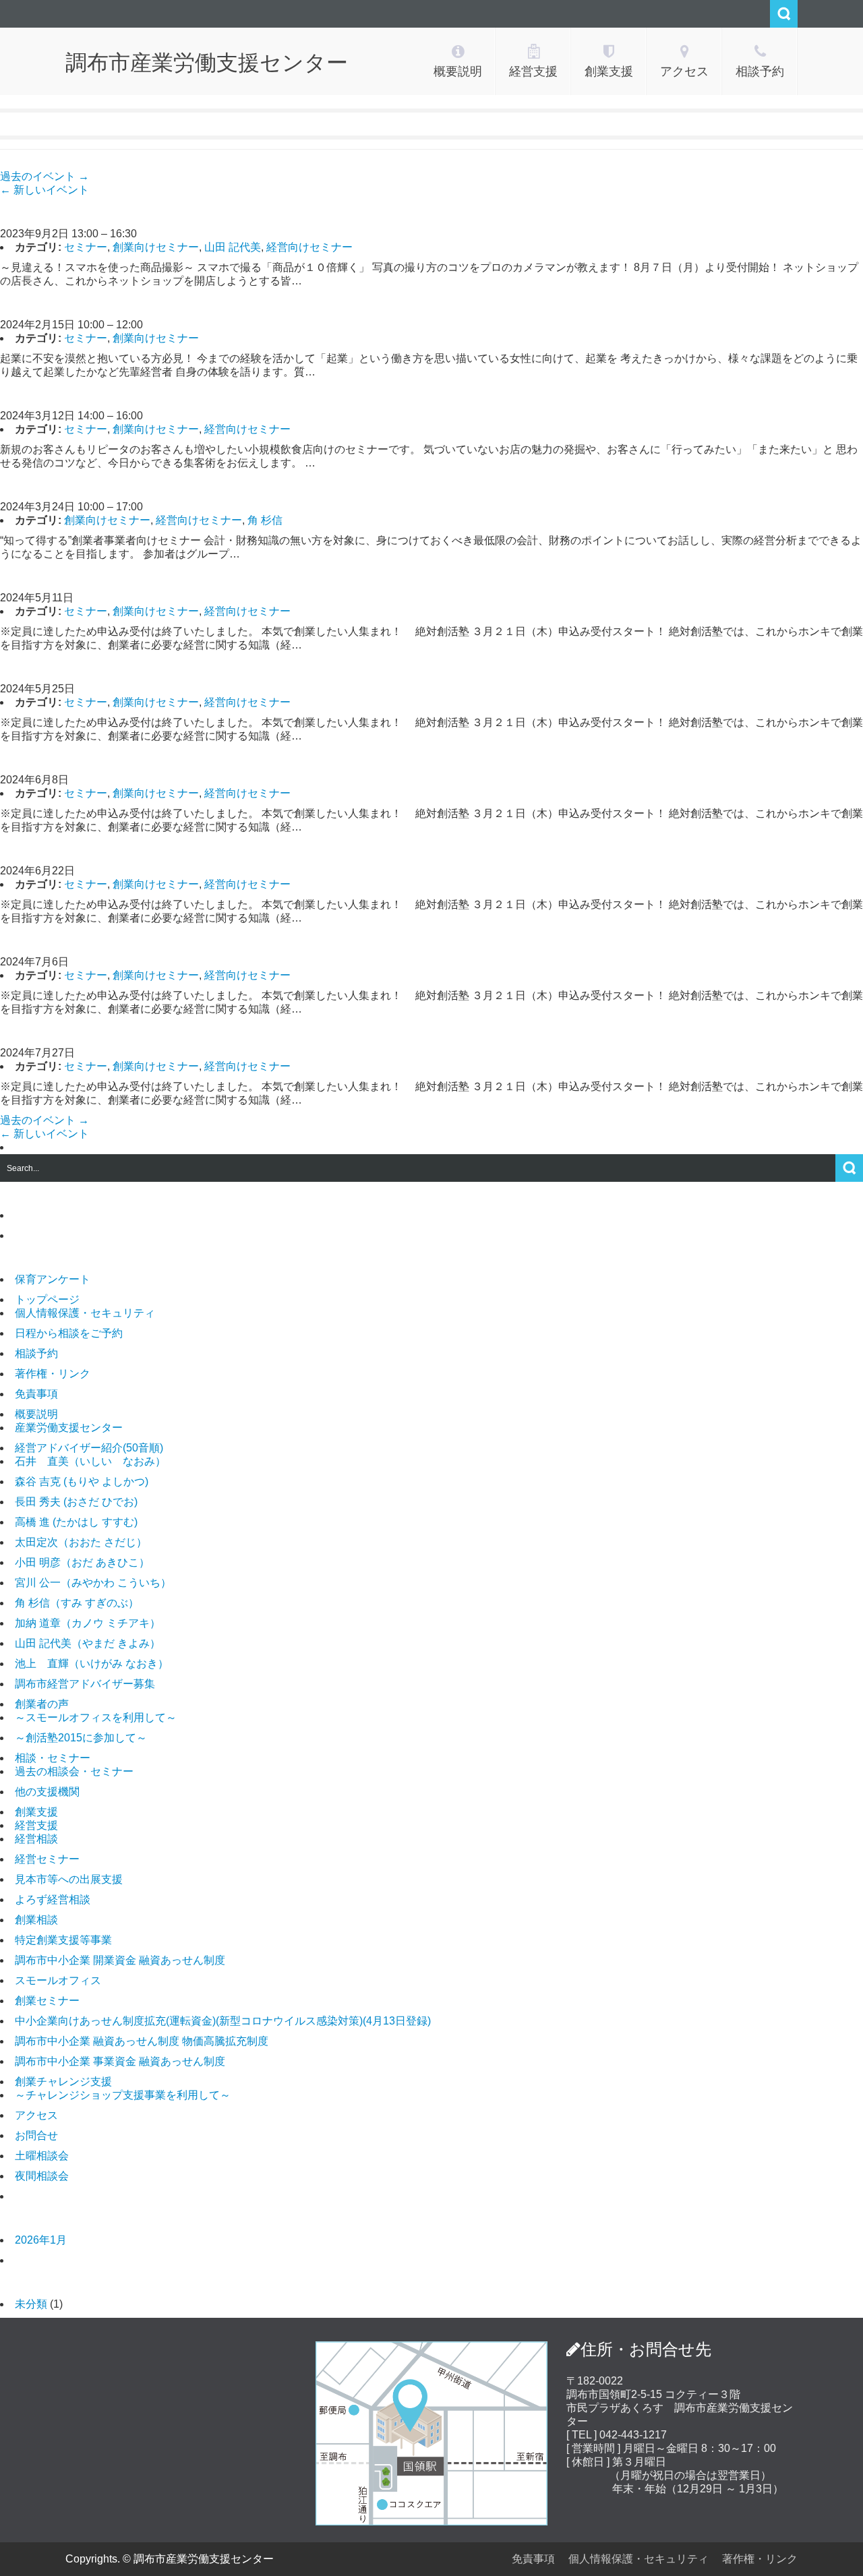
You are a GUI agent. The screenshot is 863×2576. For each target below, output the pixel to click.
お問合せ (36, 2135)
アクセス (36, 2115)
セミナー (86, 247)
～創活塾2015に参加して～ (81, 1738)
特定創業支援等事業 (63, 1940)
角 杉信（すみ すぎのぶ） (77, 1603)
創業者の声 (42, 1704)
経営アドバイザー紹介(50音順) (89, 1448)
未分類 (31, 2304)
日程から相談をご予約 (69, 1333)
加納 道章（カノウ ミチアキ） (88, 1623)
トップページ (47, 1299)
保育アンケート (53, 1279)
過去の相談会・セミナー (74, 1771)
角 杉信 (265, 520)
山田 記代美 (233, 247)
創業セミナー (47, 2001)
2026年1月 (41, 2240)
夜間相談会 (42, 2176)
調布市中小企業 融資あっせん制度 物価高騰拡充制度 (142, 2041)
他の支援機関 (47, 1792)
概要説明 (36, 1414)
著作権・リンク (53, 1374)
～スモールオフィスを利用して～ (96, 1717)
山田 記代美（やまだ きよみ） (88, 1643)
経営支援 (36, 1825)
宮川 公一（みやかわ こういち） (93, 1583)
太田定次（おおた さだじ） (81, 1542)
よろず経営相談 (53, 1899)
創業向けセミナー (156, 247)
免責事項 (36, 1394)
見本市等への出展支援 (69, 1879)
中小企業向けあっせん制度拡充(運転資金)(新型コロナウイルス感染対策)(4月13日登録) (223, 2021)
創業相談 (36, 1920)
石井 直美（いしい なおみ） (90, 1461)
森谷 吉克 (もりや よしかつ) (82, 1481)
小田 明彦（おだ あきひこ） (82, 1562)
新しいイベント (44, 190)
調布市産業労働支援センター (207, 63)
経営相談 (36, 1839)
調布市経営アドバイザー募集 (85, 1684)
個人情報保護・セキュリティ (85, 1313)
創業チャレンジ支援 (63, 2081)
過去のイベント (44, 176)
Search (784, 14)
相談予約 (36, 1353)
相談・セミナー (53, 1758)
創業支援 (36, 1812)
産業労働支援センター (69, 1428)
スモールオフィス (58, 1980)
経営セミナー (47, 1859)
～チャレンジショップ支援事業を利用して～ (123, 2095)
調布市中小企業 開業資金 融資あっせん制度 (120, 1960)
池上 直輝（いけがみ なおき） (92, 1664)
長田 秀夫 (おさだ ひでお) (76, 1502)
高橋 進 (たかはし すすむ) (76, 1522)
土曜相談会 (42, 2156)
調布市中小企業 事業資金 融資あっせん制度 (120, 2061)
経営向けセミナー (309, 247)
